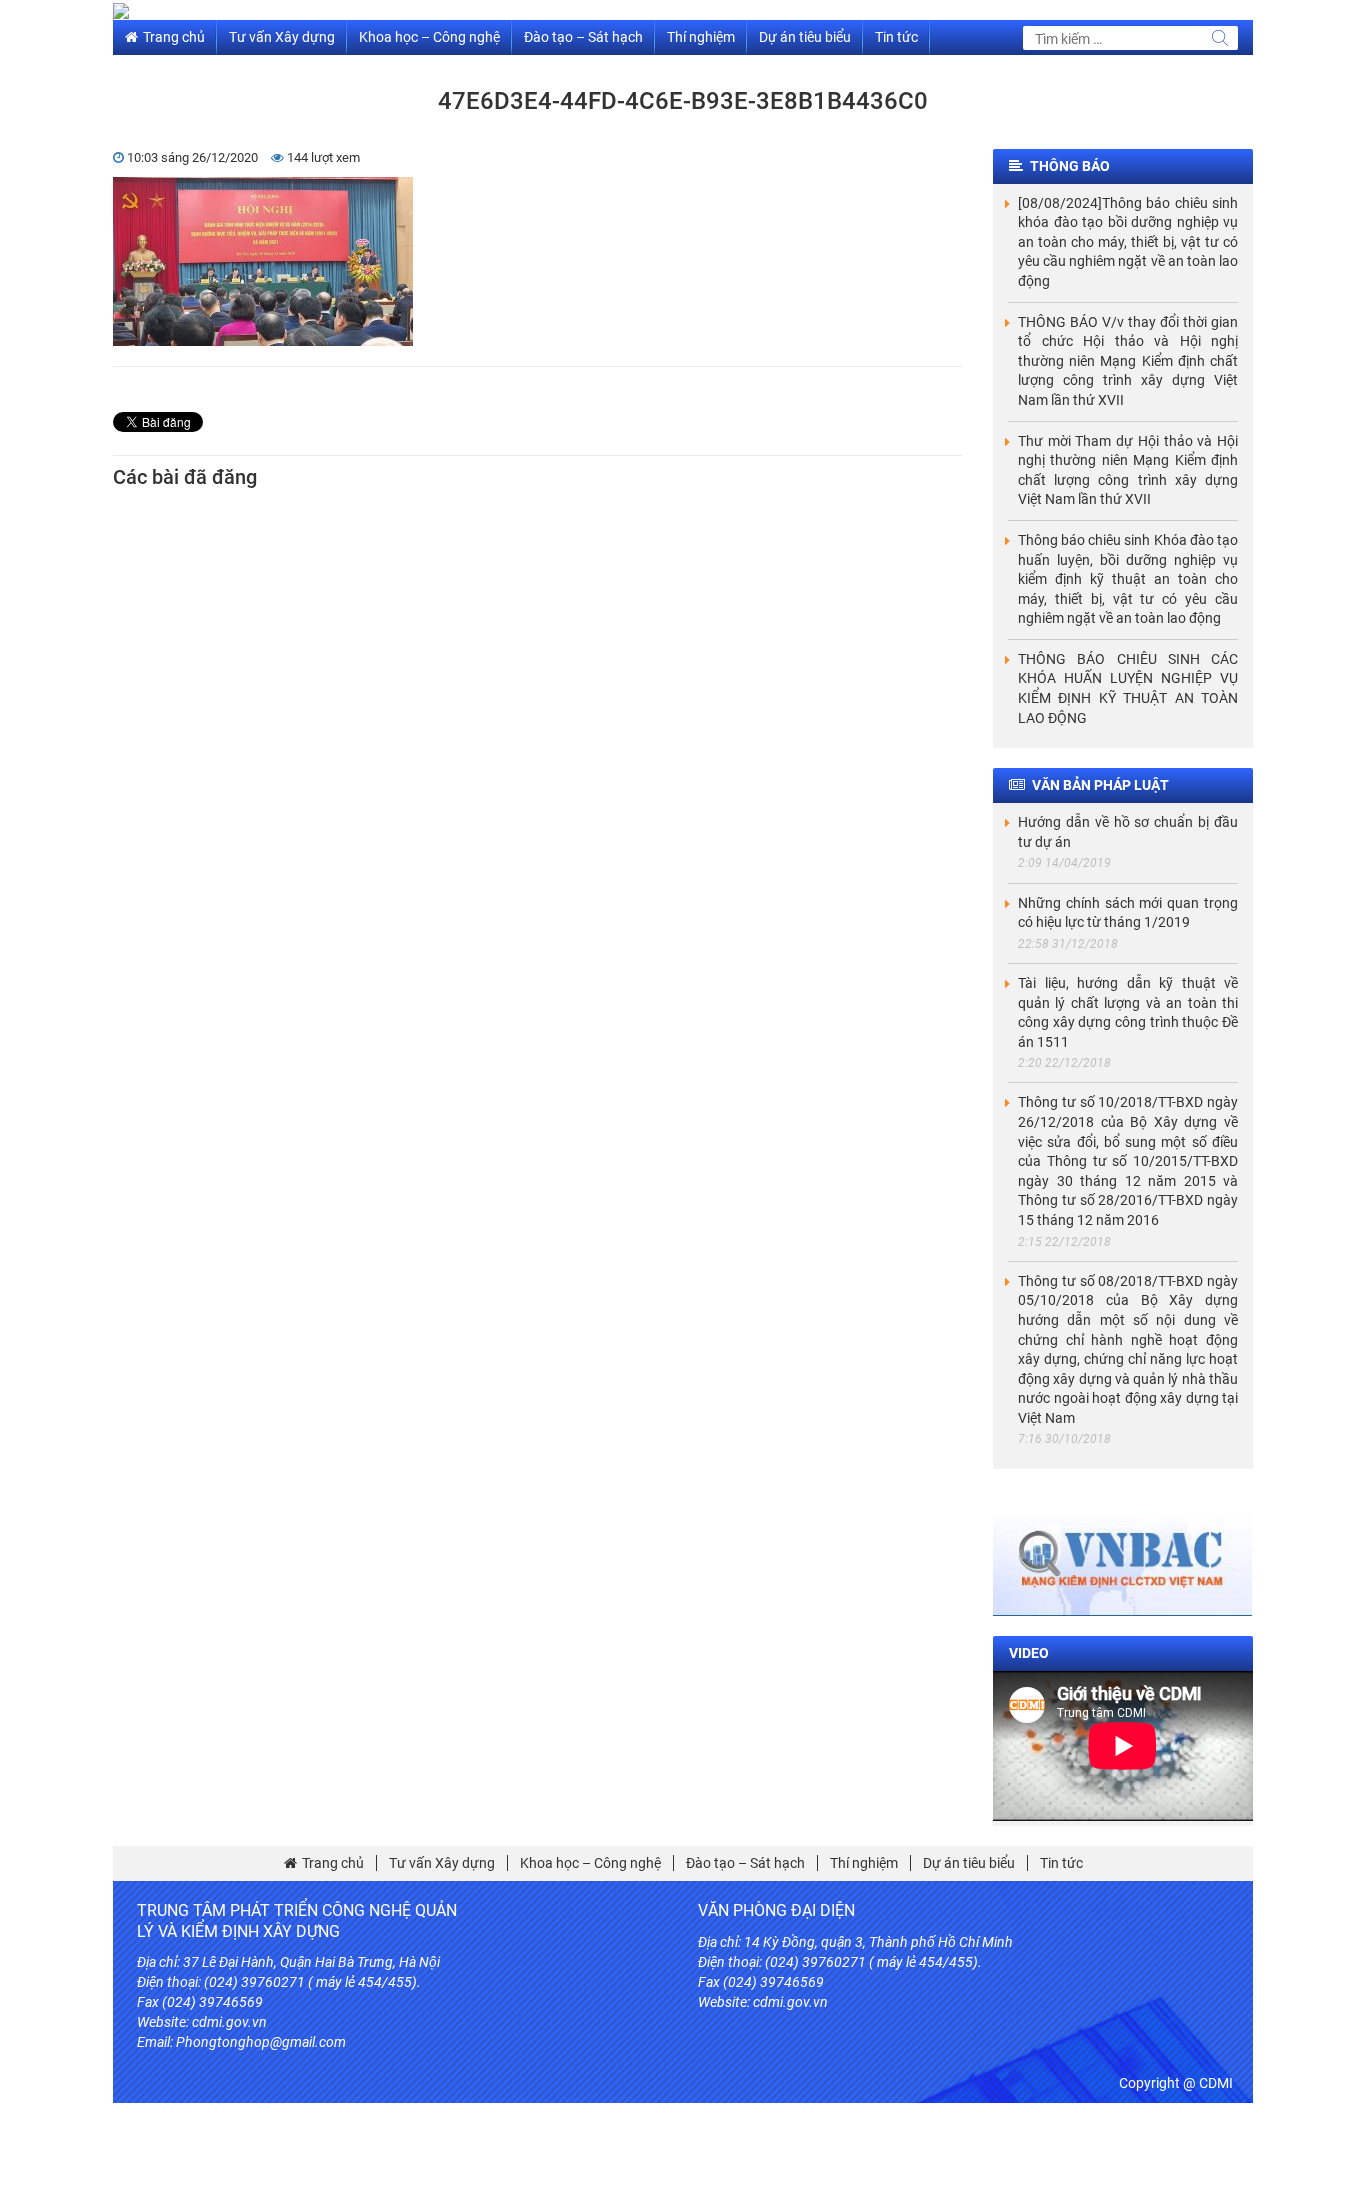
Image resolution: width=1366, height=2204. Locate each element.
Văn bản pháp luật (1100, 785)
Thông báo (1070, 166)
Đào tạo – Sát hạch (583, 37)
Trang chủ (174, 37)
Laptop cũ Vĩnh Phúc (903, 2062)
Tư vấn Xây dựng (282, 37)
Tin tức (896, 37)
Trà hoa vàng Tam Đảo (1026, 2042)
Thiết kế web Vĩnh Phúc (769, 2062)
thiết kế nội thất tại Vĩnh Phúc (869, 2042)
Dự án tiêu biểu (805, 37)
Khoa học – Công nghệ (429, 37)
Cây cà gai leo (739, 2042)
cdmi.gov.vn (229, 2022)
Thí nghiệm (701, 37)
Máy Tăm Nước (1013, 2062)
